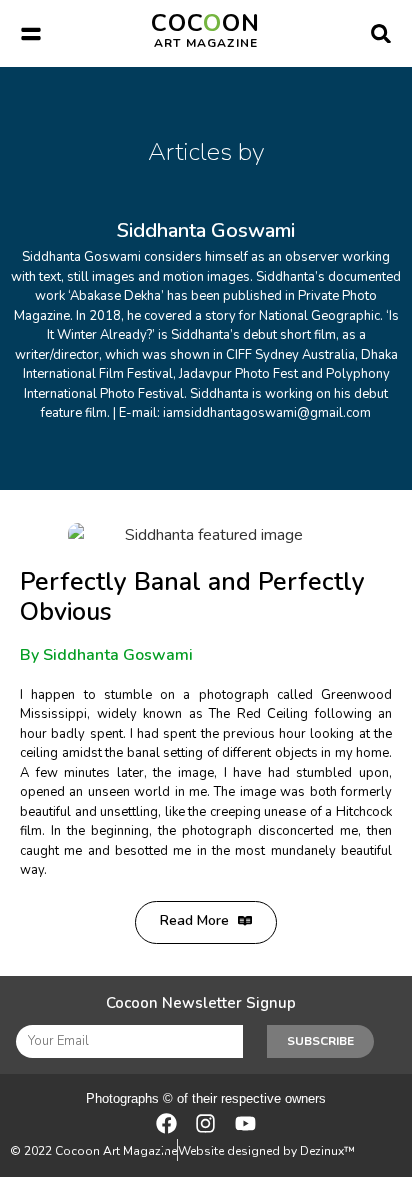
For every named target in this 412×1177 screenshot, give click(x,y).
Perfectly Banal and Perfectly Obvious (192, 597)
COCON (205, 29)
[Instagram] (205, 1122)
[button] (30, 33)
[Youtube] (245, 1122)
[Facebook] (166, 1122)
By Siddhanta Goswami (106, 655)
